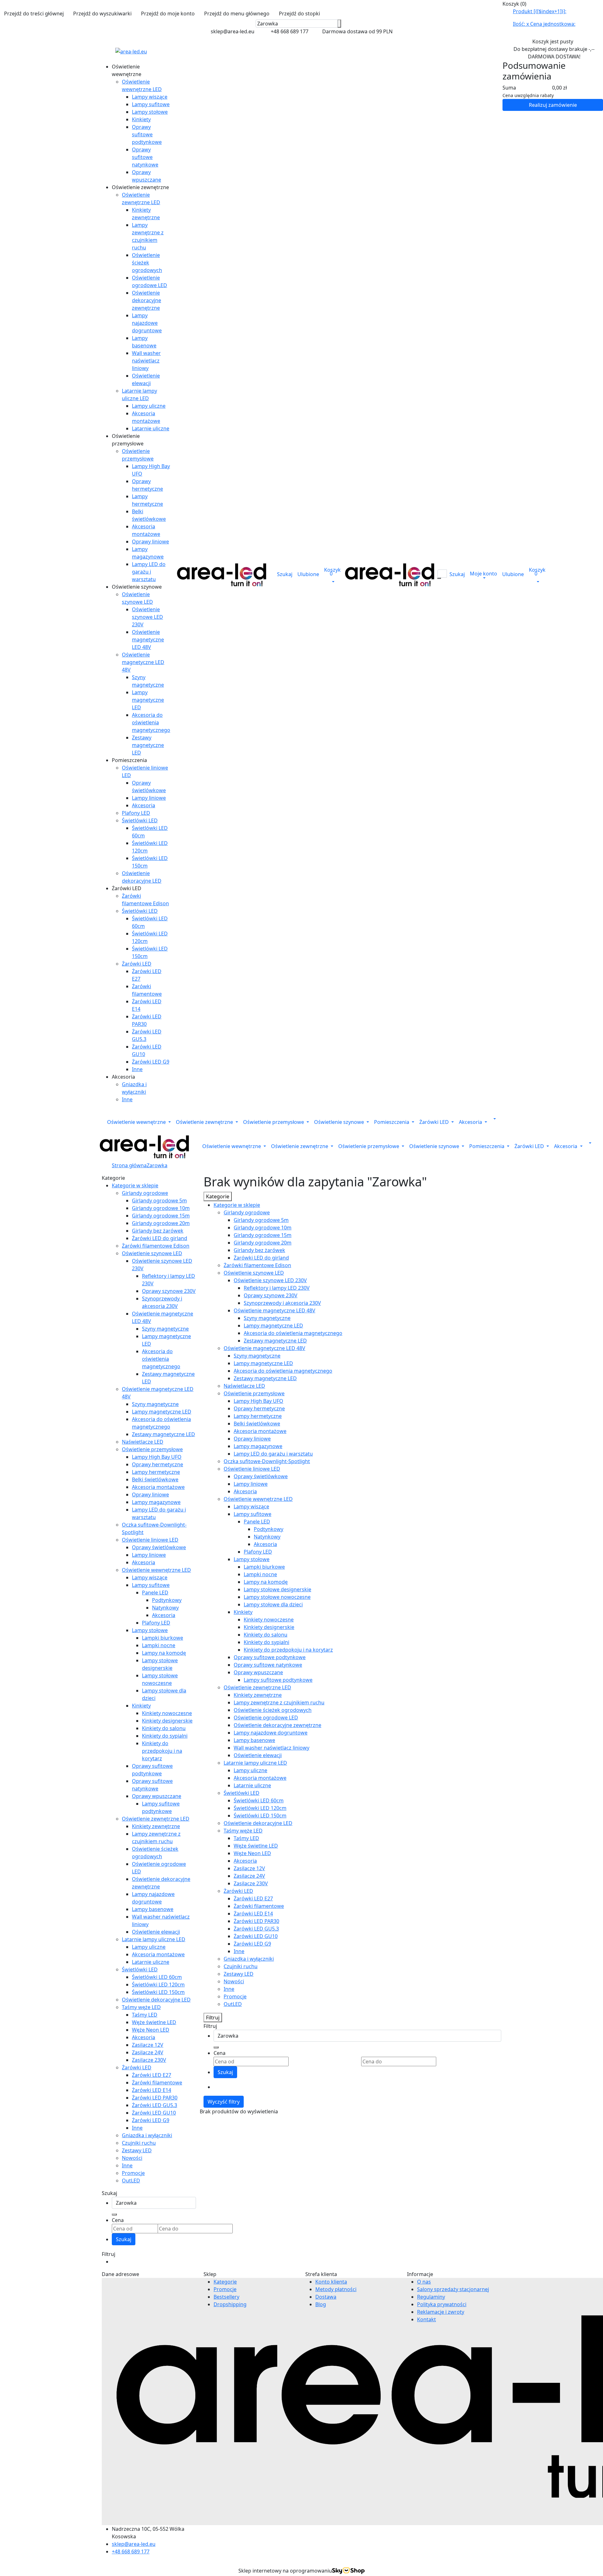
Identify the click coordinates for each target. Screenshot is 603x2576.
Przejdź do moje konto (168, 14)
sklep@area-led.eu (134, 2544)
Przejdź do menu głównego (237, 14)
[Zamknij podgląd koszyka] (601, 4)
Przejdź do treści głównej (34, 14)
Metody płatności (336, 2289)
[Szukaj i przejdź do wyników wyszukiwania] (339, 24)
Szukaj (124, 2239)
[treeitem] (135, 1185)
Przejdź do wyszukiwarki (102, 14)
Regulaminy (431, 2297)
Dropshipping (230, 2304)
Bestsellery (226, 2297)
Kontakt (426, 2319)
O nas (424, 2282)
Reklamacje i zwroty (441, 2312)
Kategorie (225, 2282)
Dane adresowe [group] (120, 2274)
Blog (321, 2304)
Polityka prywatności (442, 2304)
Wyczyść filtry (224, 2102)
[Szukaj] (114, 2214)
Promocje (225, 2289)
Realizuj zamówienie (553, 105)
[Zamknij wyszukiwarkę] (345, 24)
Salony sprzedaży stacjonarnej (453, 2289)
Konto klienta (331, 2282)
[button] (140, 187)
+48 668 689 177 (131, 2551)
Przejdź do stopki (299, 14)
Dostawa (326, 2297)
